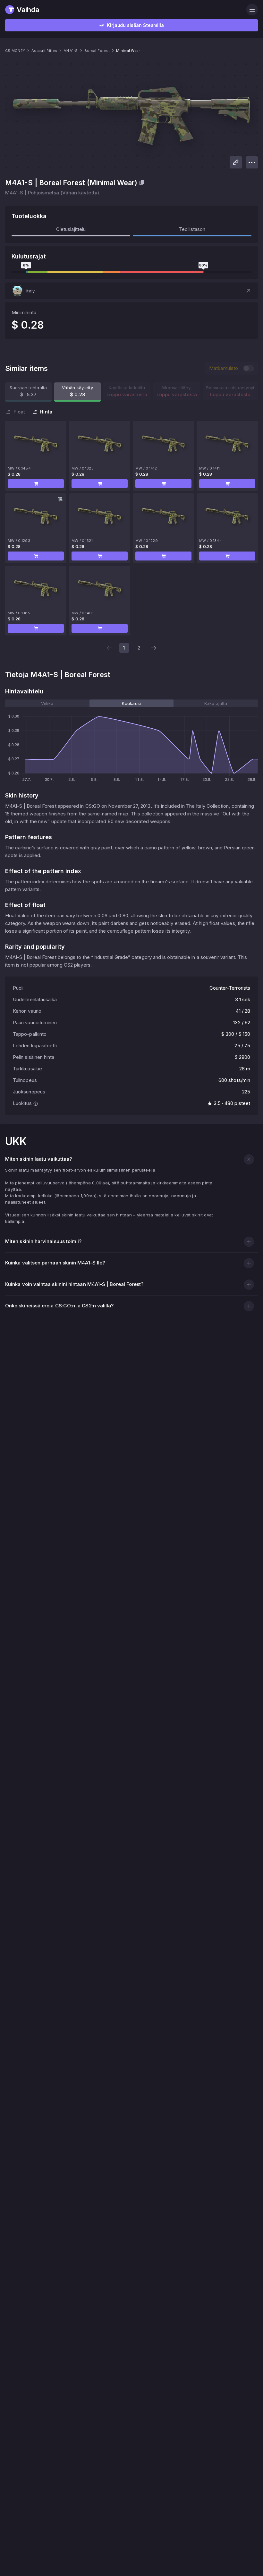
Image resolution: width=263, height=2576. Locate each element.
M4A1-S (71, 51)
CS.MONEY (15, 51)
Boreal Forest (97, 51)
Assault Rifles (44, 51)
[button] (131, 291)
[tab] (47, 703)
